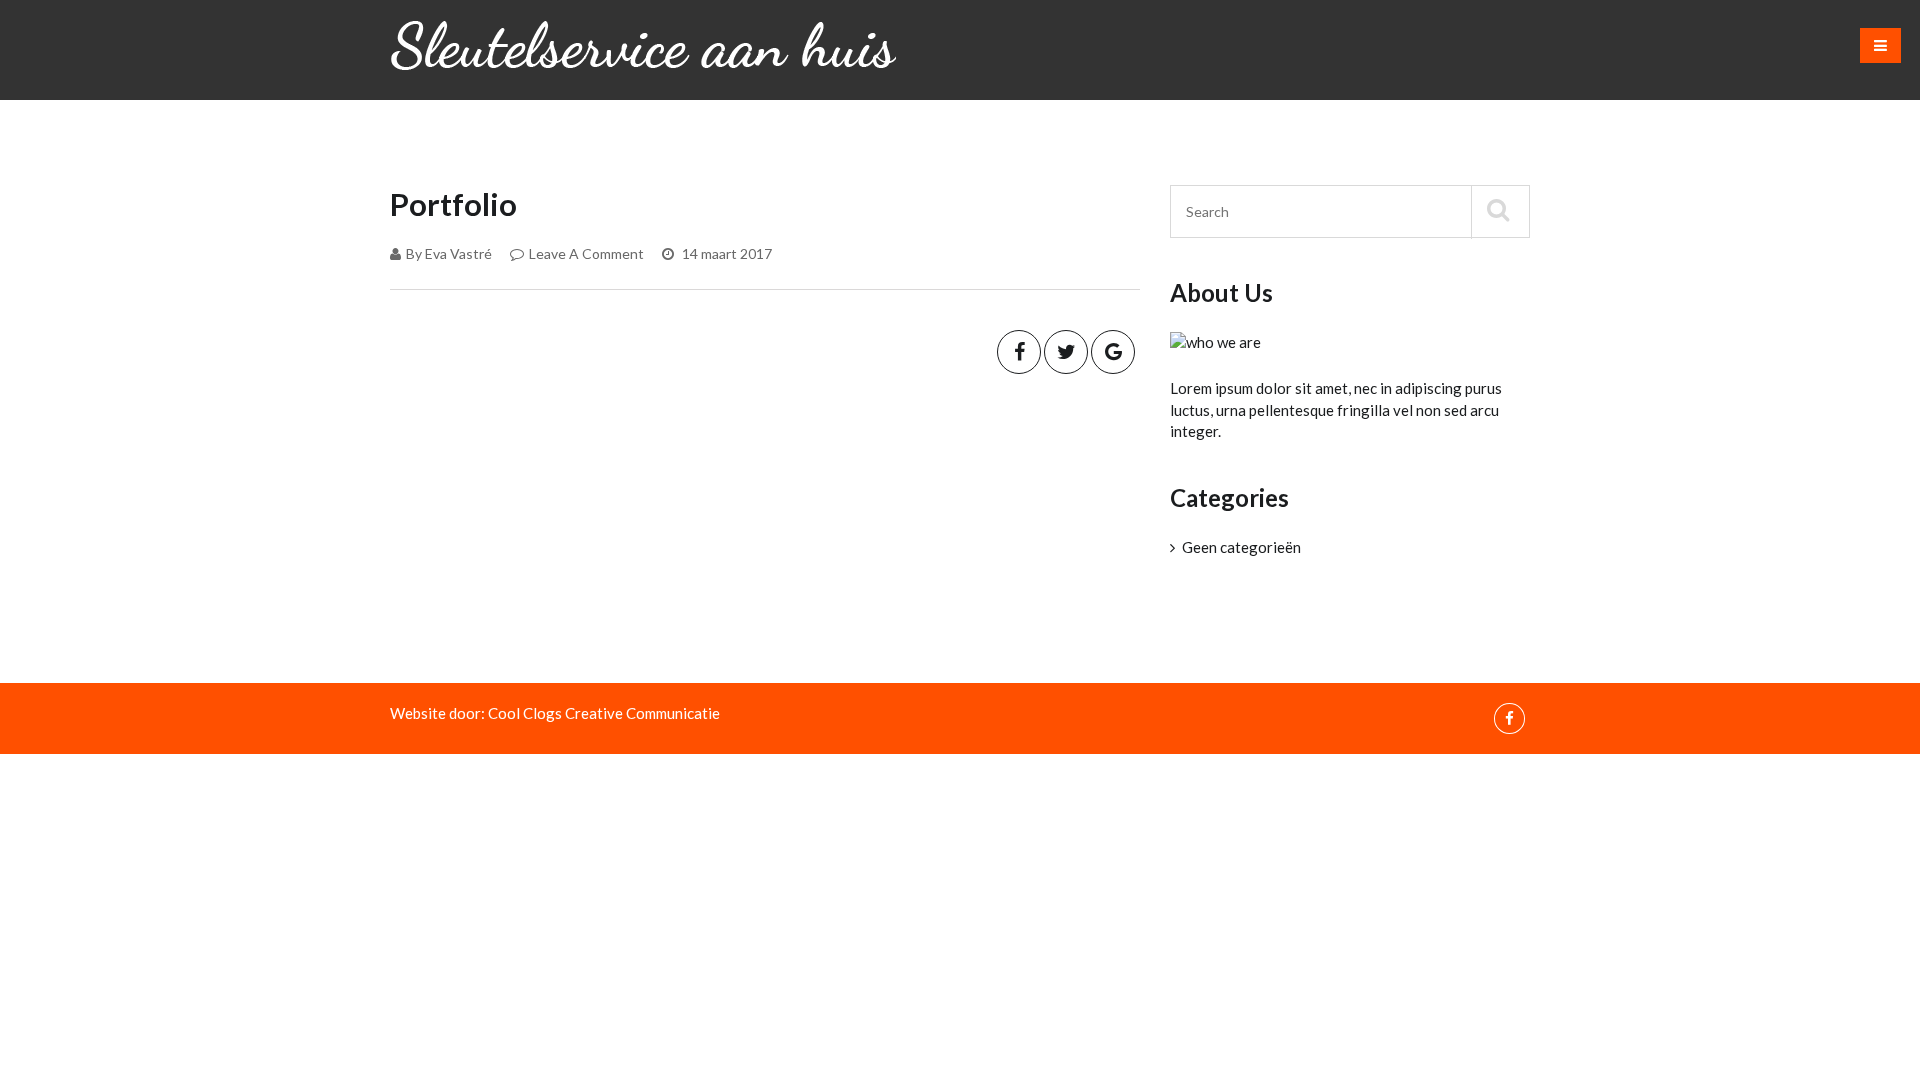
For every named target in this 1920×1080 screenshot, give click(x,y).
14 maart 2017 (725, 253)
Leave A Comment (586, 253)
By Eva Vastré (449, 253)
